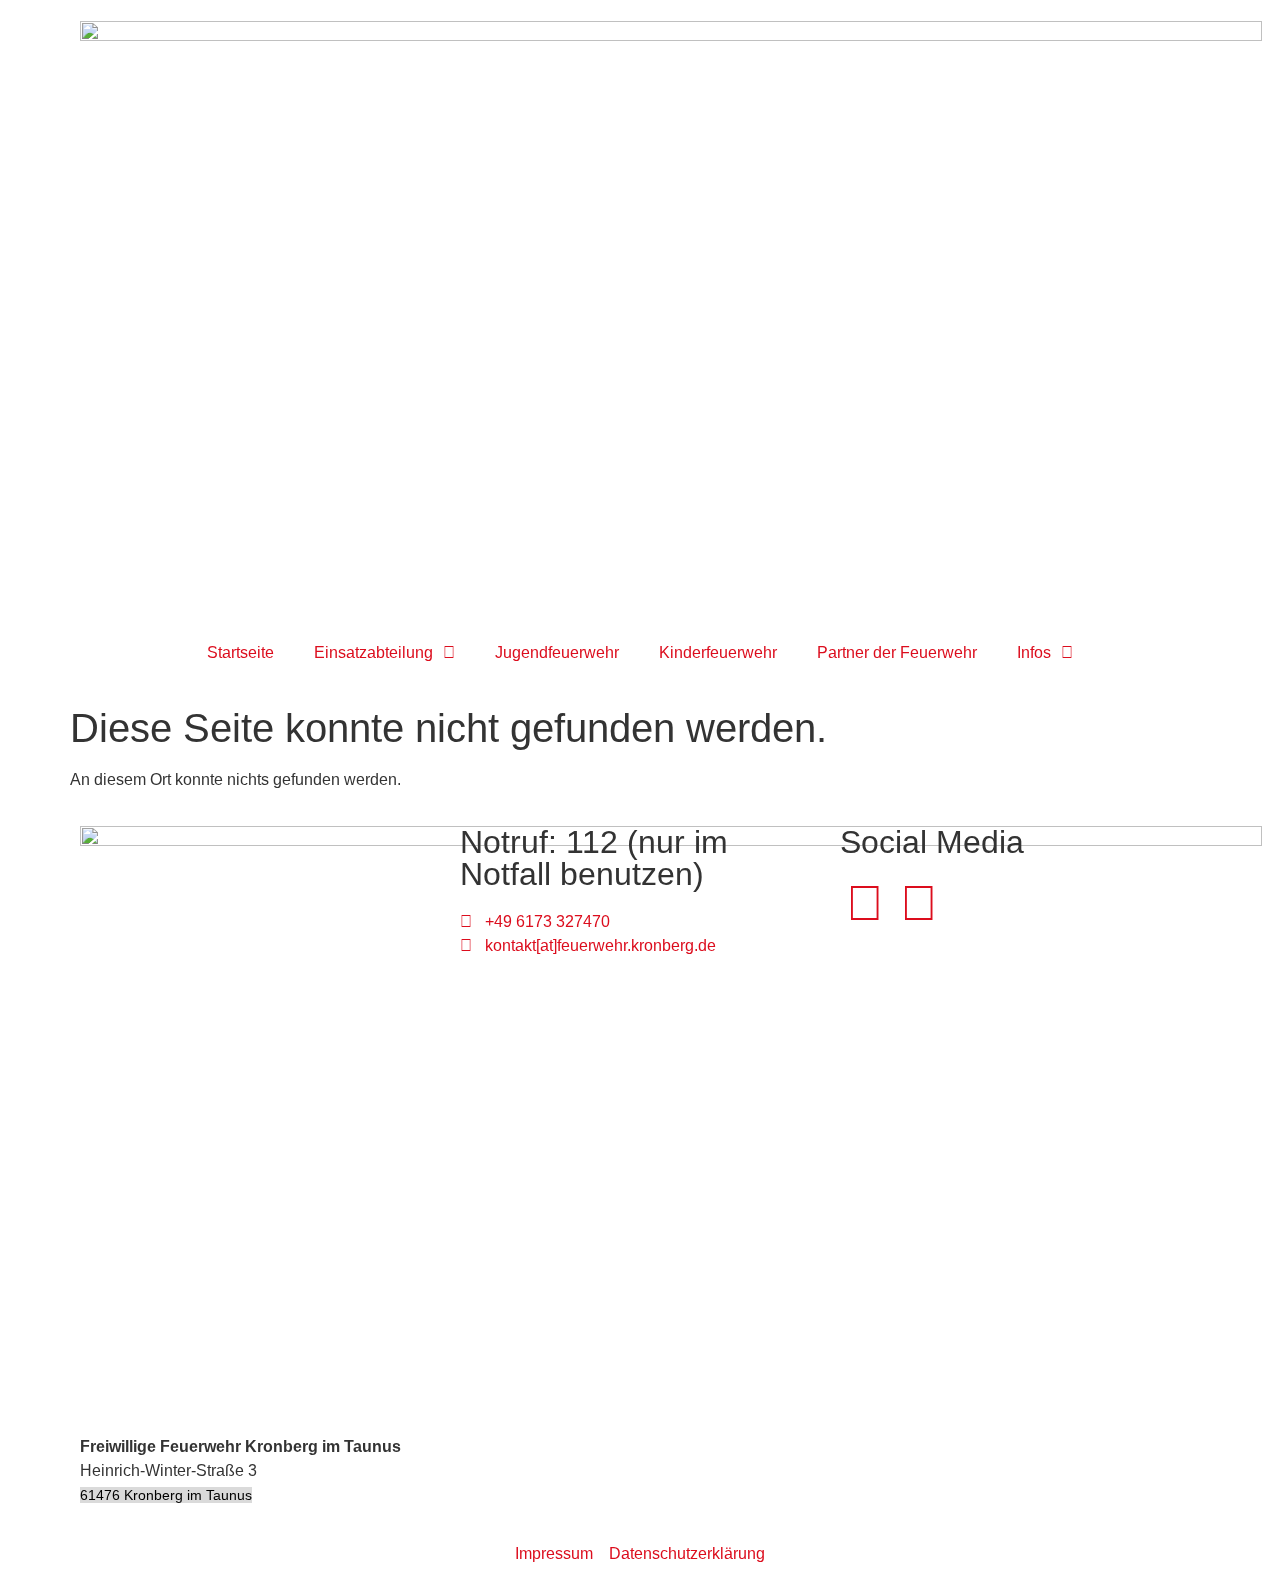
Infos (1034, 652)
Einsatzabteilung (373, 652)
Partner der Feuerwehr (897, 652)
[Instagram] (919, 903)
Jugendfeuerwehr (557, 652)
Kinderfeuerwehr (718, 652)
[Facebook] (865, 903)
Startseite (240, 652)
